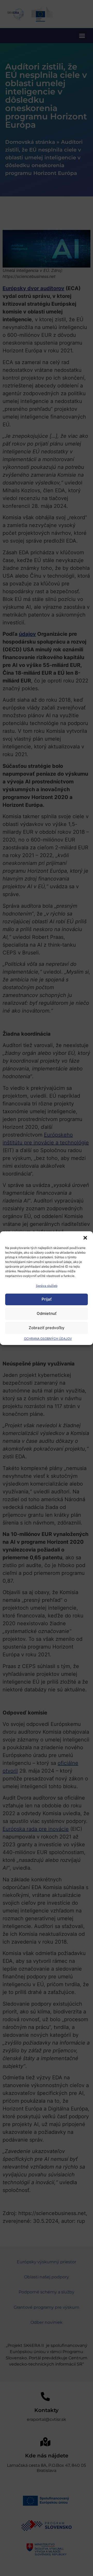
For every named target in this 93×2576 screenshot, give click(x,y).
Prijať (47, 1299)
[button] (85, 1238)
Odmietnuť (47, 1313)
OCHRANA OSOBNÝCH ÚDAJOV (48, 1339)
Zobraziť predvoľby (47, 1328)
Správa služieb (47, 1286)
